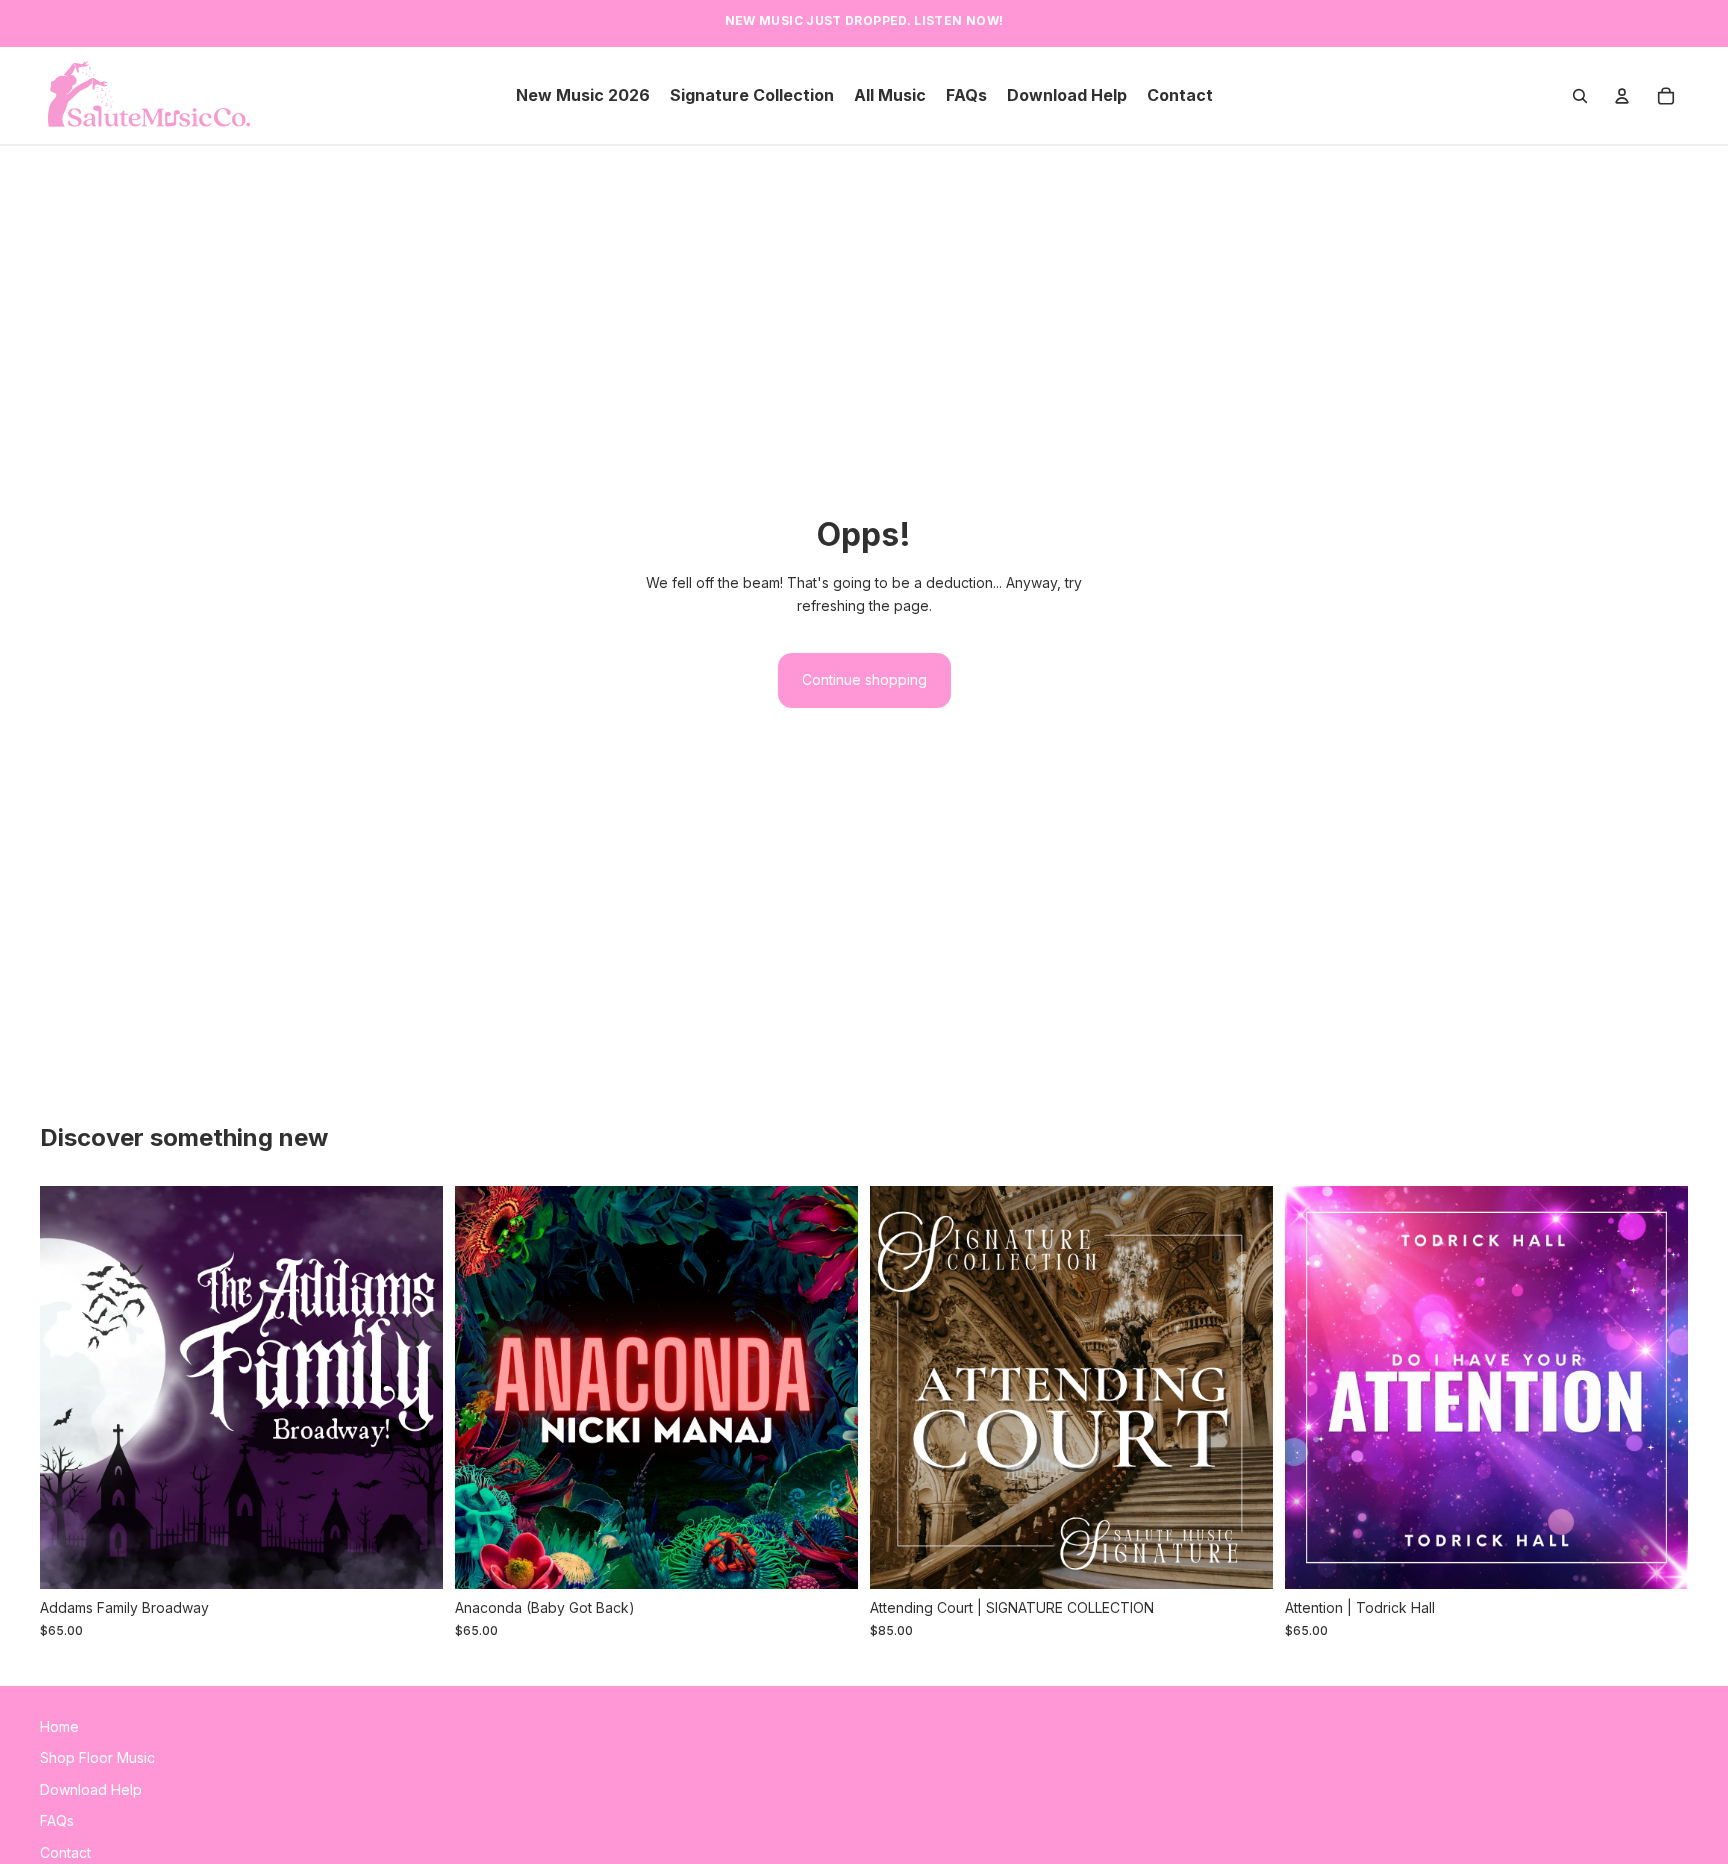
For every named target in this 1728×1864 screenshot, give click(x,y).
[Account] (1622, 96)
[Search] (1580, 96)
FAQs (57, 1820)
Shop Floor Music (97, 1758)
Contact (65, 1852)
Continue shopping (864, 679)
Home (59, 1726)
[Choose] (412, 1559)
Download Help (91, 1789)
